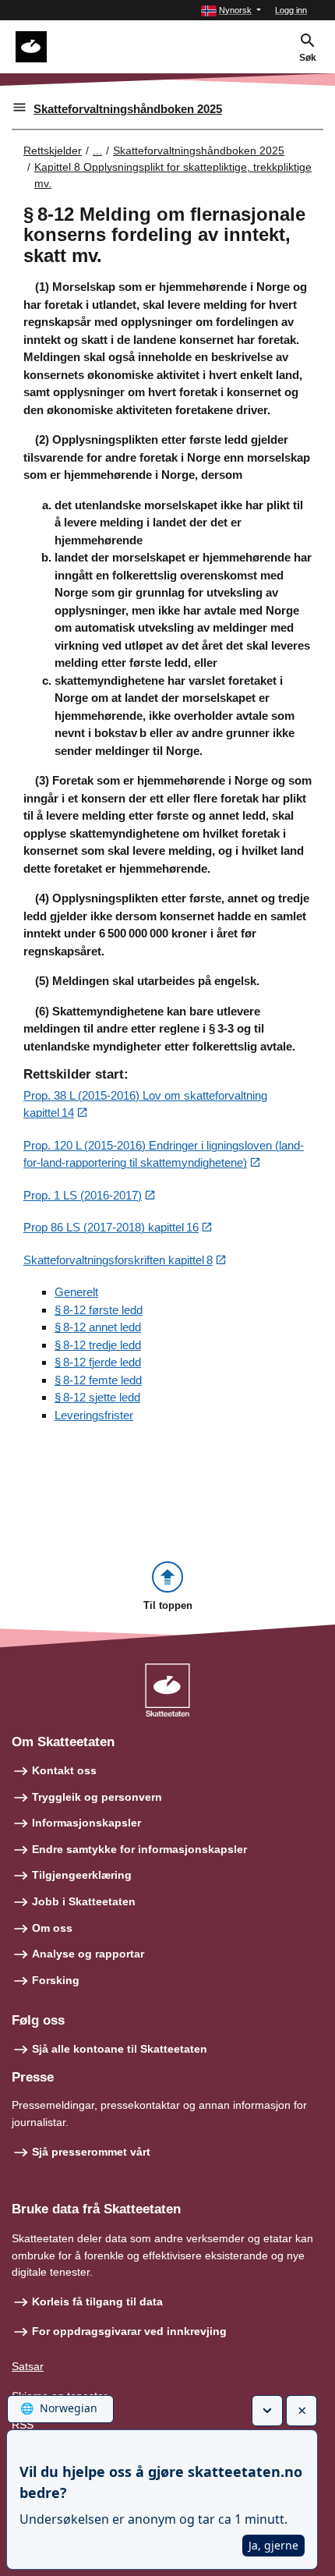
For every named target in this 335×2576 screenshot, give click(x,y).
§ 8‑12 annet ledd (98, 1327)
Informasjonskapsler (86, 1823)
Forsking (56, 1980)
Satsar (28, 2366)
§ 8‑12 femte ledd (98, 1380)
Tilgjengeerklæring (82, 1875)
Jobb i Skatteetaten (84, 1901)
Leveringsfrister (94, 1415)
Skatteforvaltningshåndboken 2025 (128, 109)
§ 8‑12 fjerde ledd (98, 1362)
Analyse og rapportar (88, 1954)
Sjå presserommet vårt (91, 2152)
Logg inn (291, 10)
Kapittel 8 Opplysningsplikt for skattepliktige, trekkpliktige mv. (173, 175)
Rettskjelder (53, 151)
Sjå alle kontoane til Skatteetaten (120, 2049)
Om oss (52, 1928)
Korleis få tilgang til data (97, 2301)
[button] (231, 11)
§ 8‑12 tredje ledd (98, 1345)
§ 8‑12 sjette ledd (97, 1397)
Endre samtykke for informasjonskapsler (139, 1849)
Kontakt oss (64, 1770)
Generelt (76, 1292)
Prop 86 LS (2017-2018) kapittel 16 (111, 1227)
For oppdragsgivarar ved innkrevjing (129, 2331)
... (97, 151)
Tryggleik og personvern (97, 1797)
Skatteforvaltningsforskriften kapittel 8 (118, 1260)
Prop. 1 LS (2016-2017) (83, 1195)
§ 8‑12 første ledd (99, 1310)
